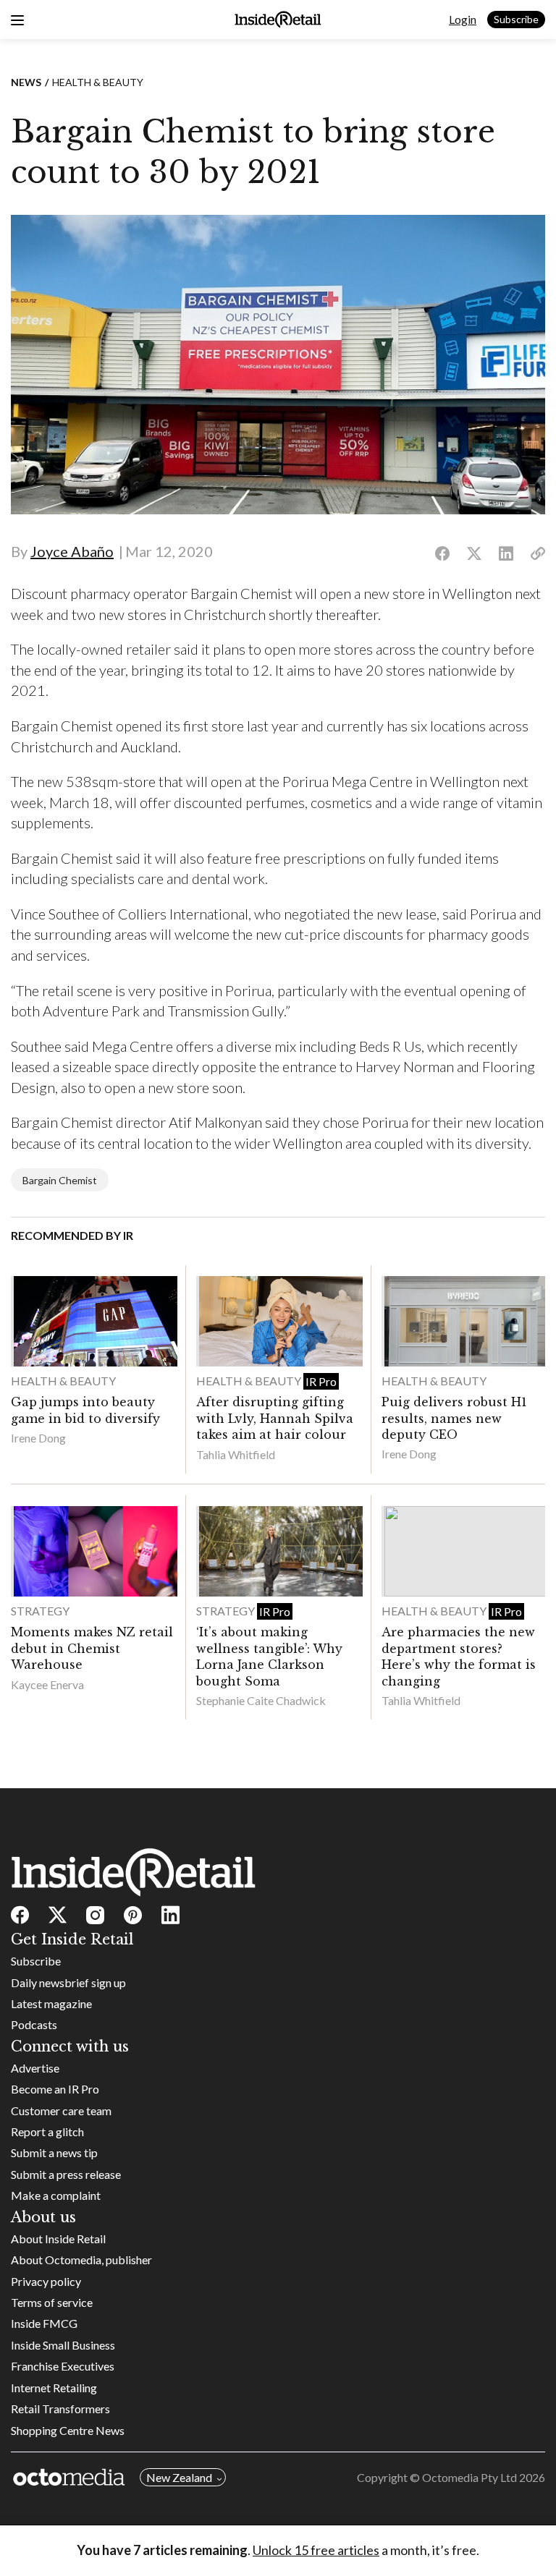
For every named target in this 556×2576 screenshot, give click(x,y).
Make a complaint (56, 2195)
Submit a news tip (54, 2152)
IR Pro (321, 1381)
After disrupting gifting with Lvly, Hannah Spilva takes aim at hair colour (275, 1418)
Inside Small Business (63, 2345)
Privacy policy (46, 2281)
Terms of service (52, 2302)
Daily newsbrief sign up (68, 1982)
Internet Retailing (54, 2388)
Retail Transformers (60, 2409)
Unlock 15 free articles (316, 2550)
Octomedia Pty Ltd (469, 2477)
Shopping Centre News (68, 2430)
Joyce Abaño (72, 551)
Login (463, 19)
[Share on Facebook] (442, 554)
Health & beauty (98, 82)
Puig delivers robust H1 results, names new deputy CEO (454, 1418)
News (26, 82)
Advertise (35, 2068)
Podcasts (34, 2024)
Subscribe (516, 19)
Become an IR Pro (55, 2089)
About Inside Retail (58, 2239)
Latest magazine (51, 2003)
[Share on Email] (538, 554)
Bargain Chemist (60, 1180)
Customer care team (61, 2110)
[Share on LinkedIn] (506, 554)
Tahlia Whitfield (236, 1454)
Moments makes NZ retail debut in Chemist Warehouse (92, 1648)
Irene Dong (38, 1438)
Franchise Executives (63, 2366)
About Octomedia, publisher (81, 2260)
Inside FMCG (44, 2323)
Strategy (40, 1611)
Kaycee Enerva (47, 1684)
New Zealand (179, 2477)
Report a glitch (47, 2131)
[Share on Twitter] (474, 554)
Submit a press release (66, 2174)
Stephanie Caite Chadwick (261, 1700)
